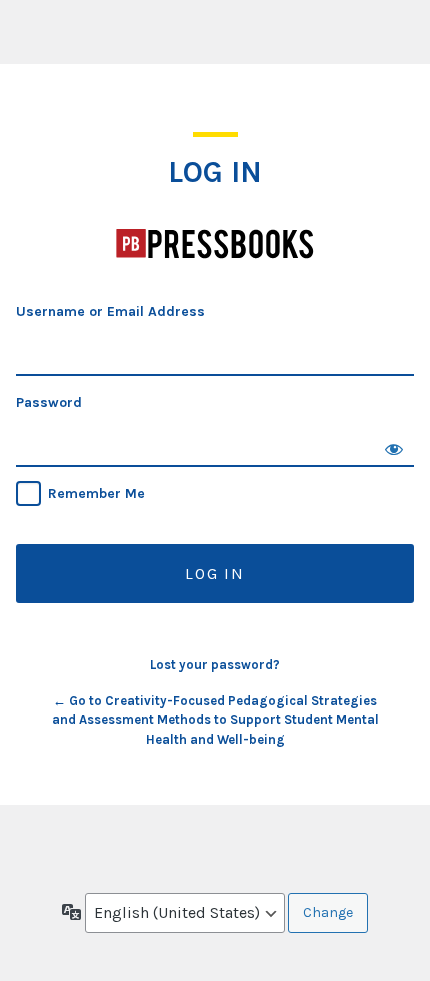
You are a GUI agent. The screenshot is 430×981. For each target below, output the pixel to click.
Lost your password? (215, 664)
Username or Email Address (110, 311)
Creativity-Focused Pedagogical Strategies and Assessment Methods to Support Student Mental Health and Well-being (215, 244)
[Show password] (394, 447)
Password (49, 402)
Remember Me (96, 493)
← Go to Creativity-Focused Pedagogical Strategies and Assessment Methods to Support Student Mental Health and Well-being (215, 720)
